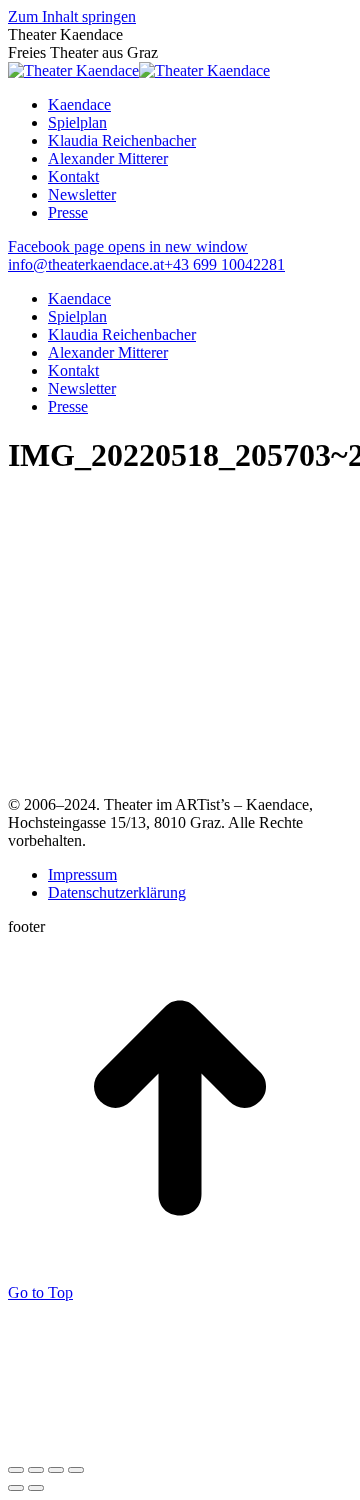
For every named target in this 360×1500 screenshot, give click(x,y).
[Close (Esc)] (16, 1470)
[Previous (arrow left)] (16, 1488)
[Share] (36, 1470)
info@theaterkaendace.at (86, 264)
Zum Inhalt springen (72, 16)
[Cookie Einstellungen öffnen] (158, 1446)
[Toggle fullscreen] (56, 1470)
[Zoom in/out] (76, 1470)
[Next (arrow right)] (36, 1488)
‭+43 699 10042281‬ (224, 264)
